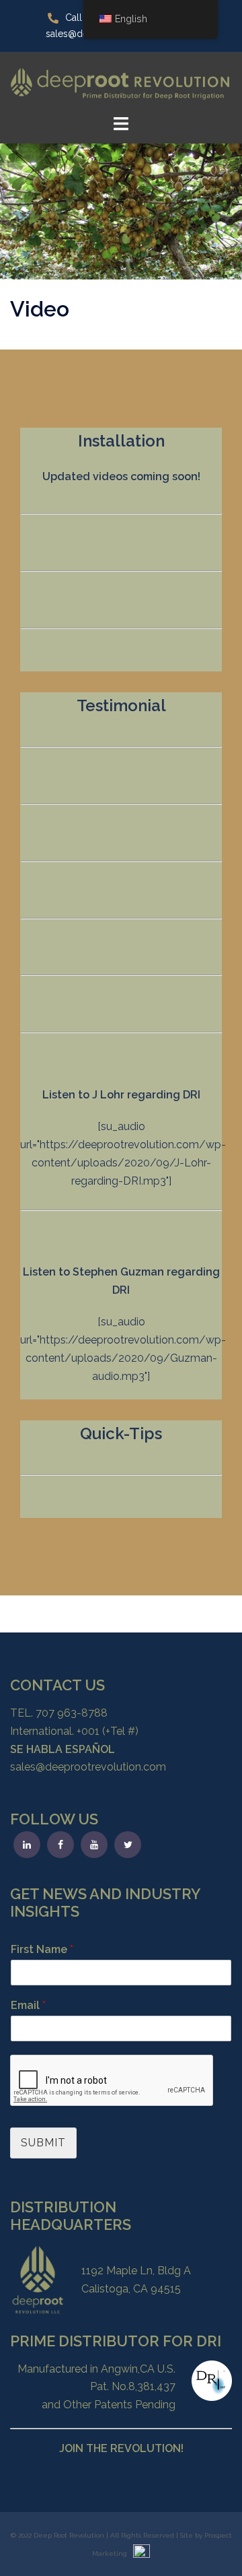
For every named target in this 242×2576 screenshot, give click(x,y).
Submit (43, 2143)
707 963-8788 (72, 1713)
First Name (42, 1949)
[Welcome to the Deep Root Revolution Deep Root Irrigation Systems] (121, 82)
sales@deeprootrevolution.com (88, 1767)
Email (28, 2005)
